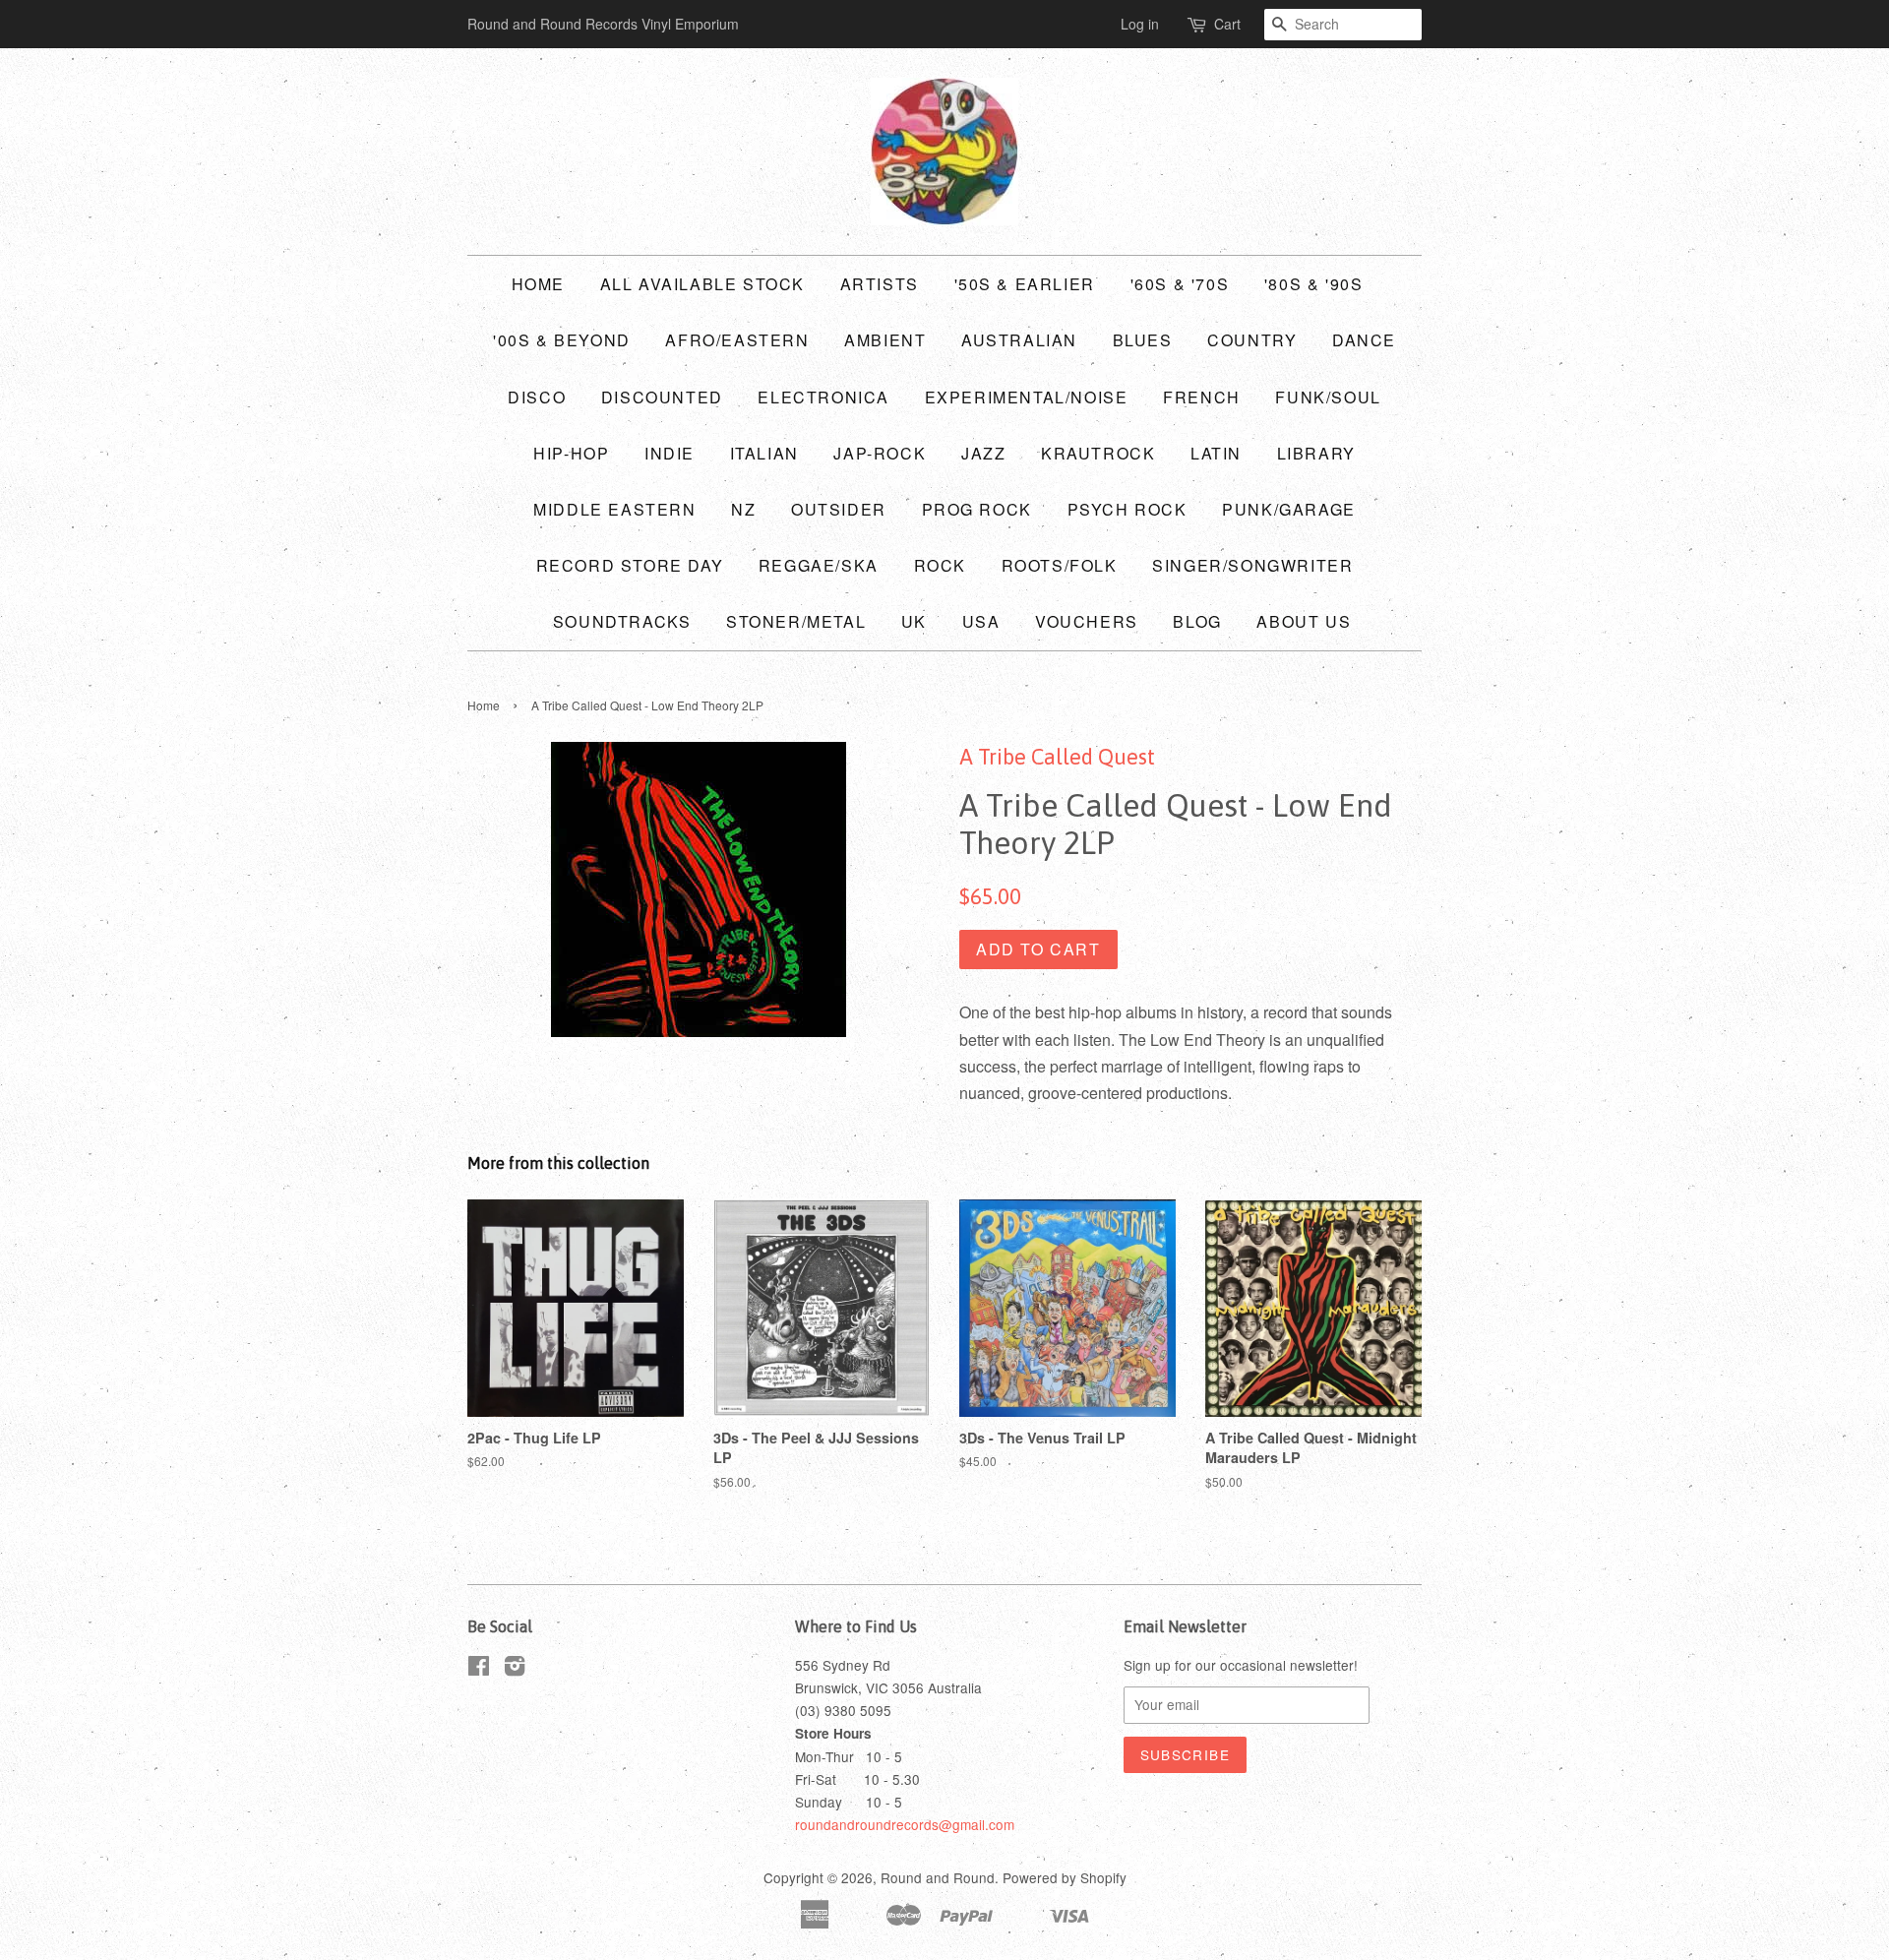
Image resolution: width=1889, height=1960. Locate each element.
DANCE (1364, 340)
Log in (1140, 24)
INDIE (670, 453)
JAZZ (983, 453)
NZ (743, 509)
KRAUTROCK (1098, 453)
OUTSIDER (839, 509)
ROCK (940, 565)
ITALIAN (764, 453)
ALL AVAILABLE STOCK (702, 284)
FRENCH (1202, 397)
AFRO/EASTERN (737, 340)
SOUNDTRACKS (622, 621)
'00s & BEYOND (562, 340)
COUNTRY (1252, 340)
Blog (1197, 621)
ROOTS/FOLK (1060, 565)
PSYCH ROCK (1127, 509)
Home (538, 284)
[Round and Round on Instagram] (515, 1669)
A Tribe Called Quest (1057, 757)
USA (981, 621)
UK (914, 621)
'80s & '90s (1314, 284)
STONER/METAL (796, 621)
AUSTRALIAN (1019, 340)
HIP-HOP (571, 453)
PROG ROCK (977, 509)
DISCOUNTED (662, 397)
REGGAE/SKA (819, 565)
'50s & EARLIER (1025, 284)
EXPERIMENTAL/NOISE (1027, 397)
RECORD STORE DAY (630, 565)
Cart (1227, 24)
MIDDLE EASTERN (614, 509)
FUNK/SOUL (1328, 397)
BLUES (1143, 340)
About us (1304, 621)
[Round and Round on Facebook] (479, 1669)
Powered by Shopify (1065, 1877)
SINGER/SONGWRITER (1252, 565)
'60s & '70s (1180, 284)
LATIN (1216, 453)
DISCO (537, 397)
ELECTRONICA (823, 397)
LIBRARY (1316, 453)
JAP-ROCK (880, 453)
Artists (880, 284)
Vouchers (1087, 621)
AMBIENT (885, 340)
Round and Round (938, 1877)
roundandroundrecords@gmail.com (905, 1824)
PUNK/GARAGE (1289, 509)
